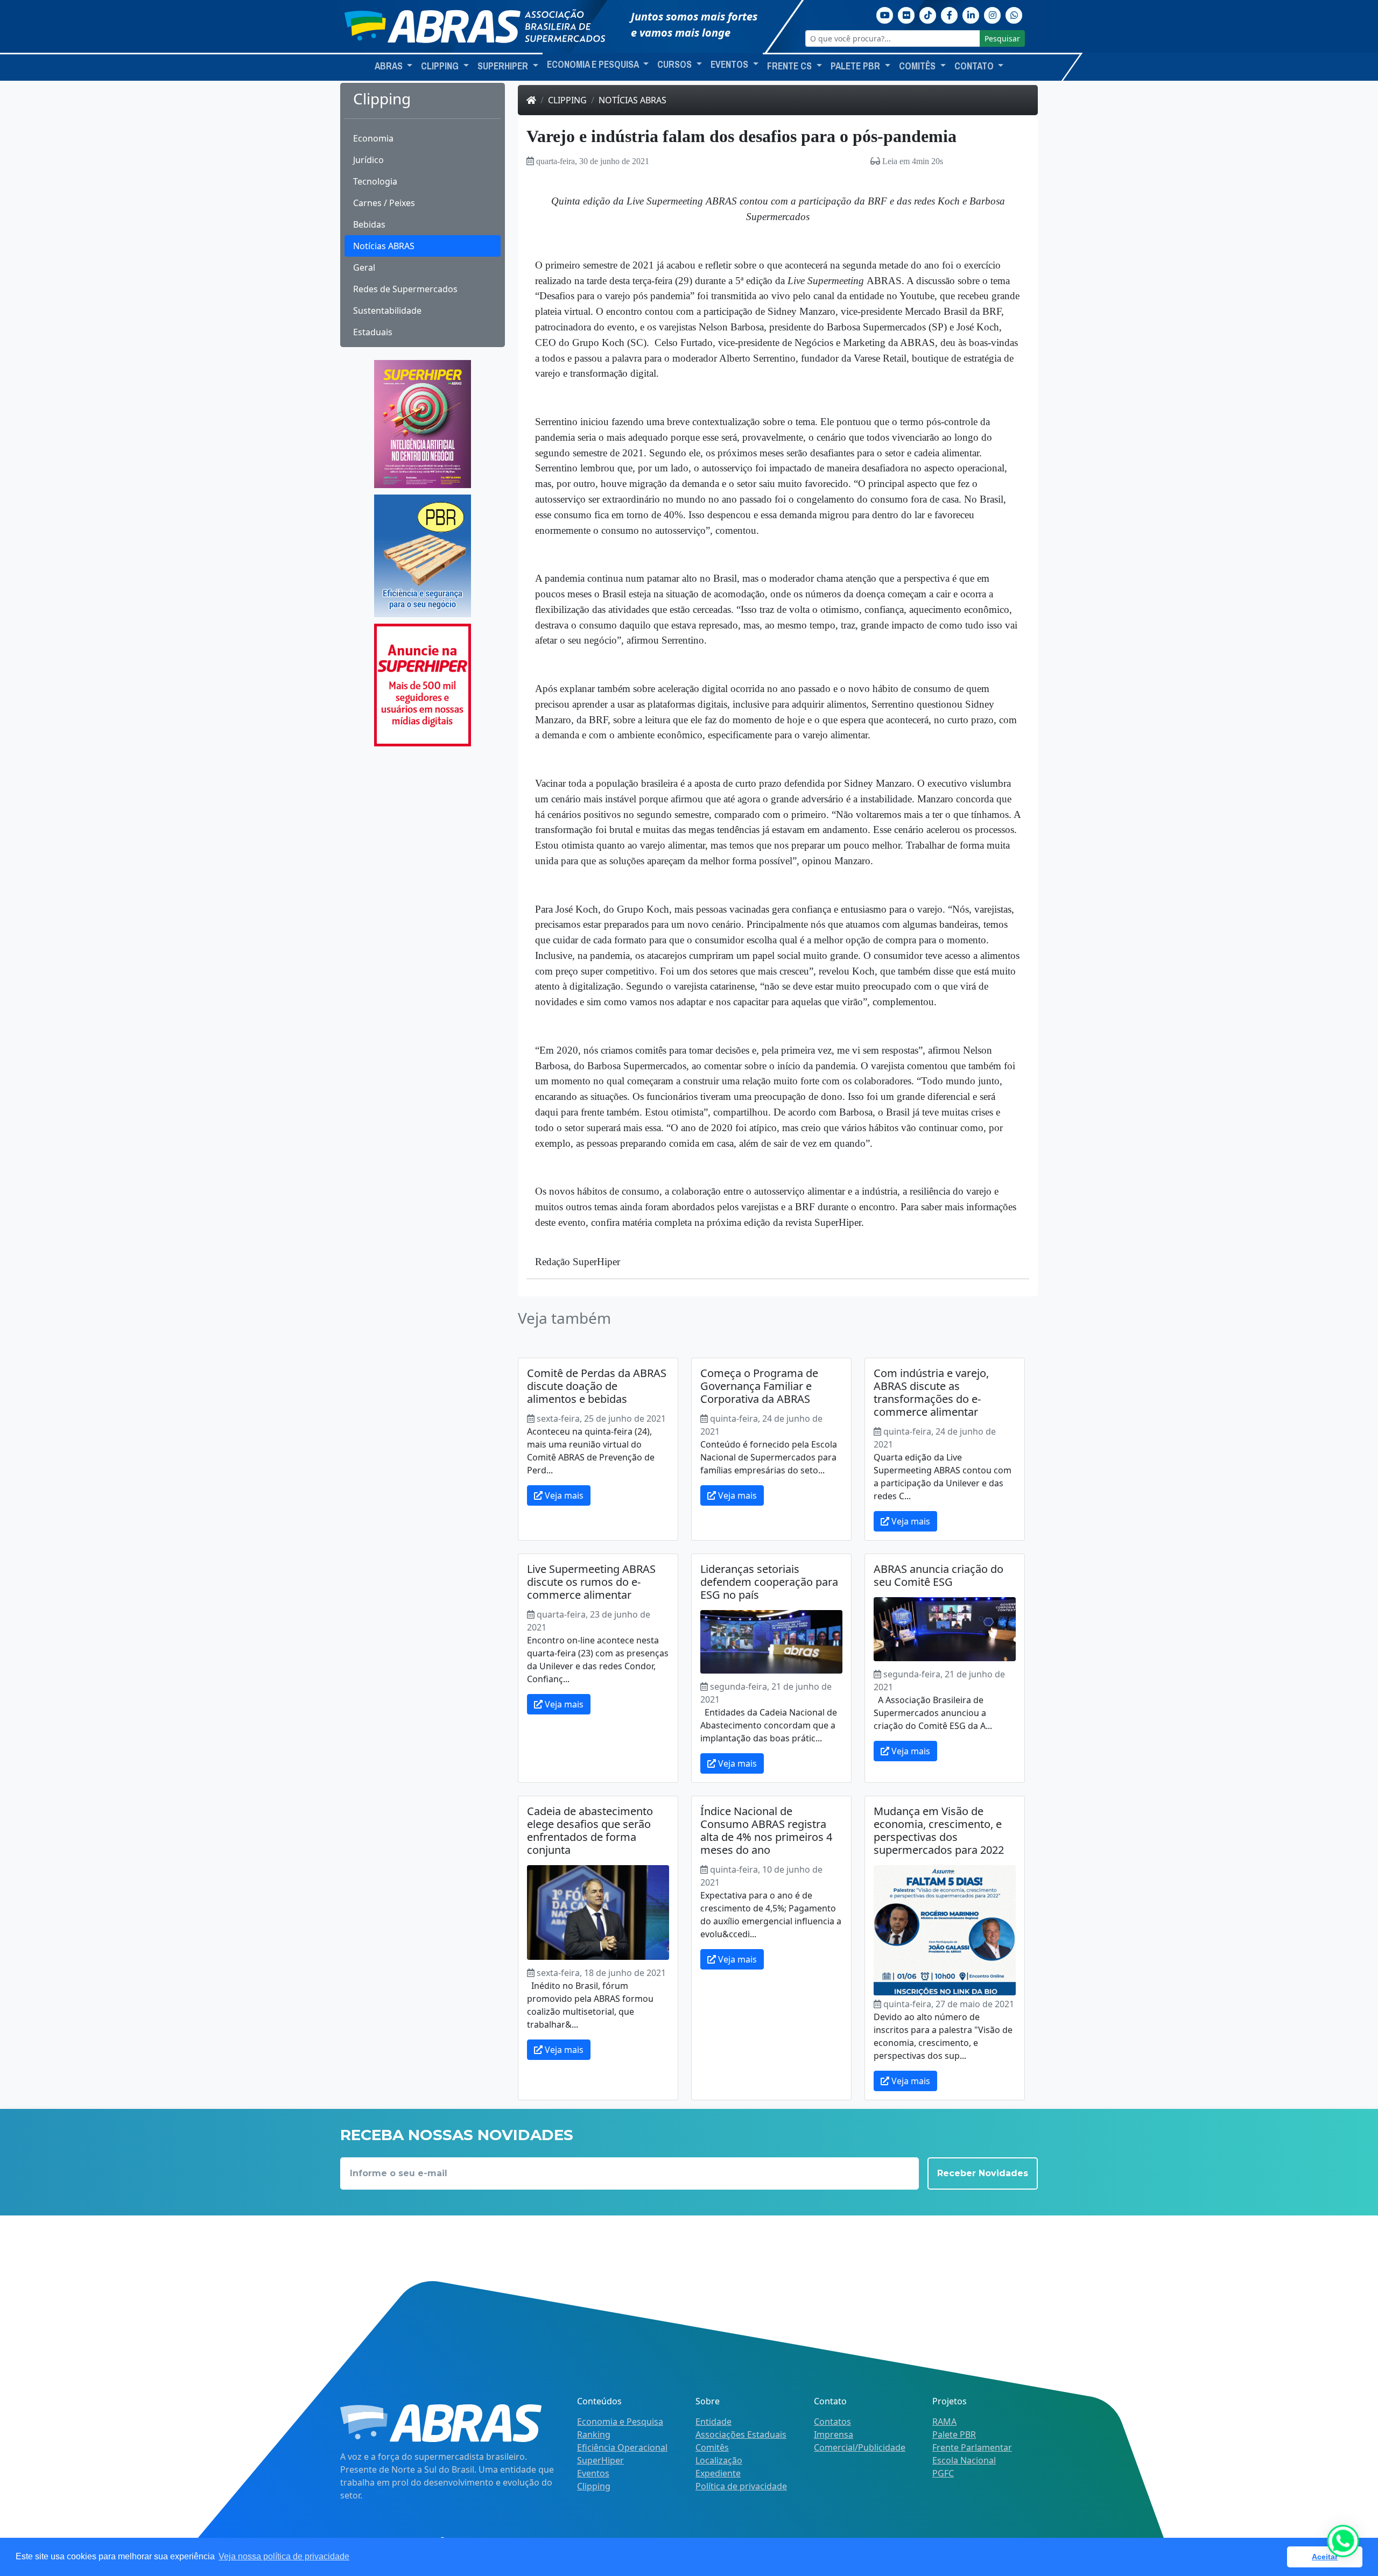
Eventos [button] (730, 65)
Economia (373, 138)
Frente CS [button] (790, 66)
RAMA (944, 2422)
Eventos (593, 2473)
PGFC (943, 2473)
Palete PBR (954, 2434)
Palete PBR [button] (856, 66)
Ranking (594, 2434)
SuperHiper (600, 2460)
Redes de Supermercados (405, 289)
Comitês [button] (918, 66)
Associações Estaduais (741, 2434)
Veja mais (563, 1495)
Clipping (567, 100)
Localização (719, 2460)
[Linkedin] (971, 14)
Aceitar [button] (1325, 2557)
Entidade (713, 2422)
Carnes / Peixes (384, 203)
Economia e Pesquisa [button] (594, 65)
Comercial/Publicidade (860, 2447)
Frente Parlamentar (972, 2447)
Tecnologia (375, 181)
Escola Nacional (964, 2460)
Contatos (832, 2422)
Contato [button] (975, 66)
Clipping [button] (441, 66)
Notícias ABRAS (384, 246)
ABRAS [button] (390, 66)
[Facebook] (950, 14)
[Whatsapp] (1014, 14)
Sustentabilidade (387, 310)
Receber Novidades (983, 2173)
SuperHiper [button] (504, 66)
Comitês (712, 2447)
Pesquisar (1002, 38)
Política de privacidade (741, 2486)
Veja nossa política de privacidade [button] (284, 2556)
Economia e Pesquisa (620, 2422)
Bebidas (369, 224)
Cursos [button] (676, 65)
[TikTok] (928, 14)
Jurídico (368, 160)
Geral (364, 267)
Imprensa (834, 2434)
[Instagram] (993, 14)
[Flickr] (906, 14)
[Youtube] (885, 14)
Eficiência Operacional (622, 2447)
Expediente (718, 2473)
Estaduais (373, 332)
